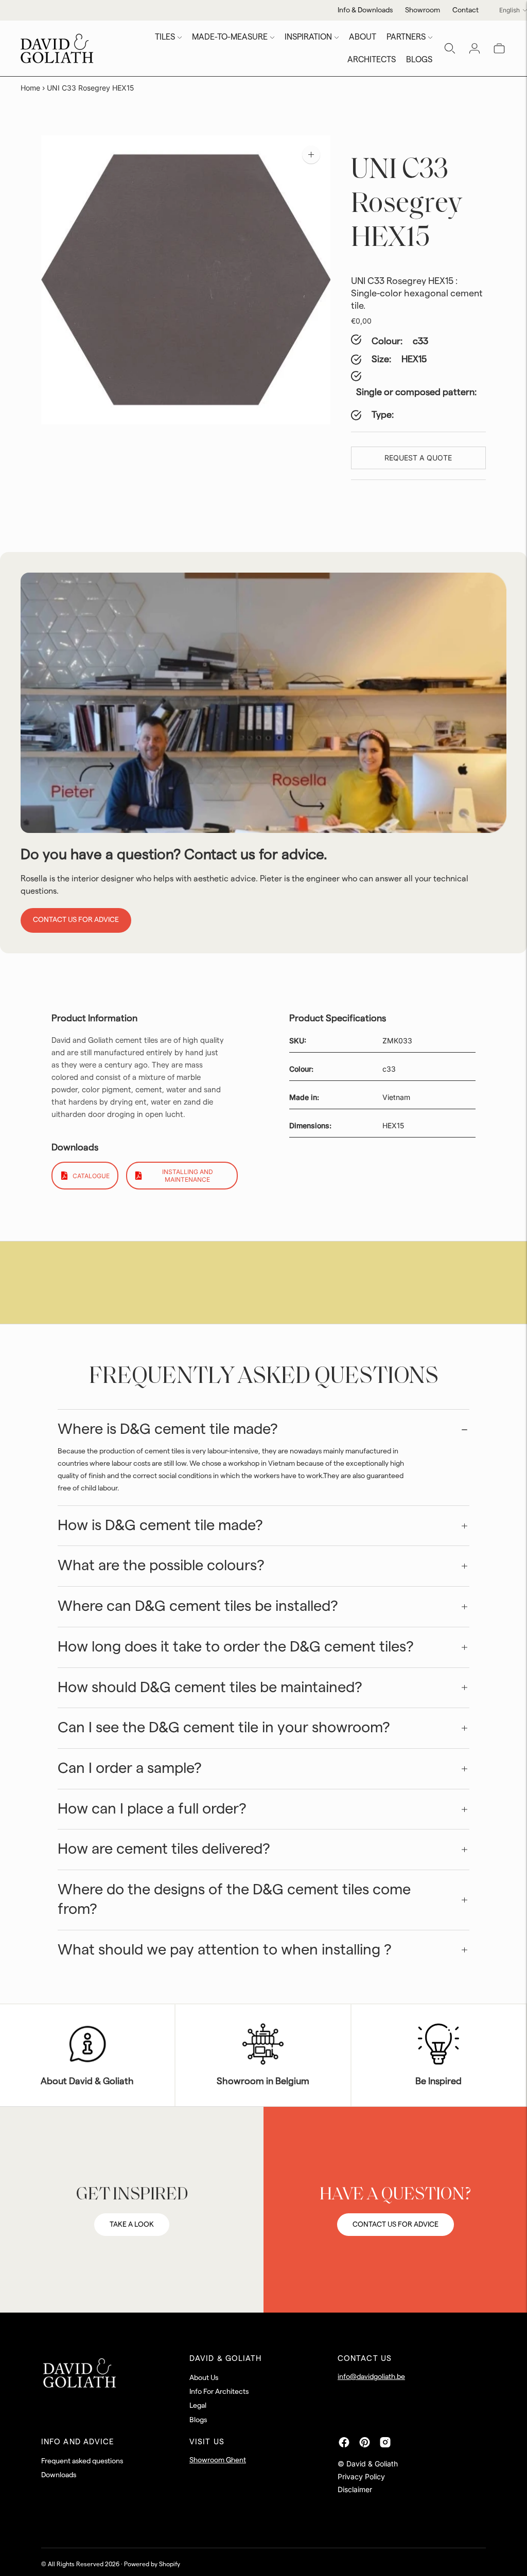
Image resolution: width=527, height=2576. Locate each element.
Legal (198, 2406)
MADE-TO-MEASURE (230, 37)
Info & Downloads (365, 10)
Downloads (59, 2475)
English (510, 10)
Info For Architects (219, 2392)
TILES (165, 37)
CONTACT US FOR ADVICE (396, 2225)
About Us (204, 2378)
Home (30, 88)
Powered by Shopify (152, 2564)
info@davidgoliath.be (371, 2377)
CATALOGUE (91, 1176)
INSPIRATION (308, 37)
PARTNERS (406, 37)
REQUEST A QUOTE (418, 458)
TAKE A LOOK (132, 2225)
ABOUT (363, 37)
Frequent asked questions (82, 2461)
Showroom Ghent (218, 2460)
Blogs (198, 2420)
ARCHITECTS (372, 60)
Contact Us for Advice (76, 920)
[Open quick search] (450, 48)
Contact (465, 10)
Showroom (423, 10)
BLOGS (419, 60)
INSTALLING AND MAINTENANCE (188, 1176)
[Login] (475, 48)
